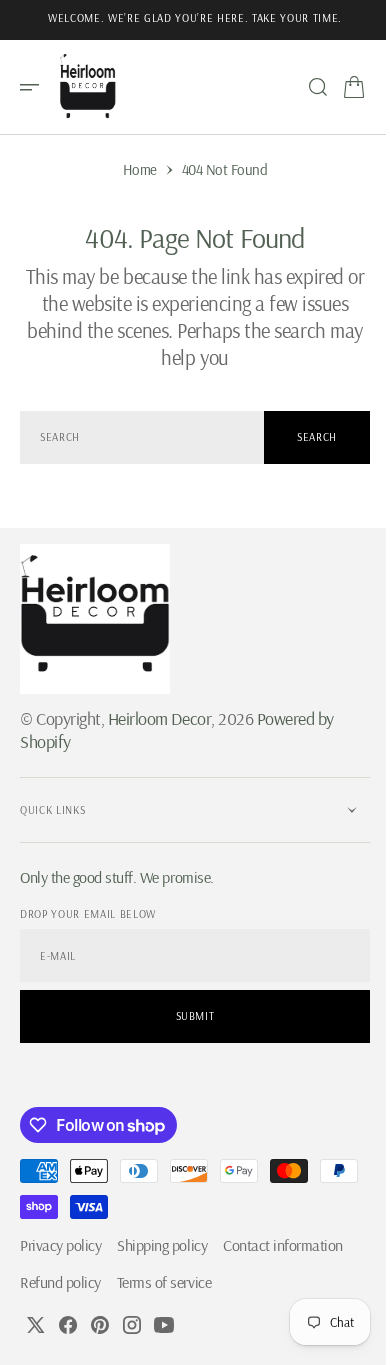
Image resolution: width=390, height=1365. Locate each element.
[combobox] (134, 437)
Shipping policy (162, 1245)
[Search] (303, 87)
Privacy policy (60, 1245)
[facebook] (68, 1325)
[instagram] (132, 1325)
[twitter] (36, 1325)
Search (302, 437)
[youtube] (164, 1325)
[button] (36, 87)
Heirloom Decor (159, 718)
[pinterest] (100, 1325)
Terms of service (164, 1282)
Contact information (283, 1245)
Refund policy (60, 1282)
